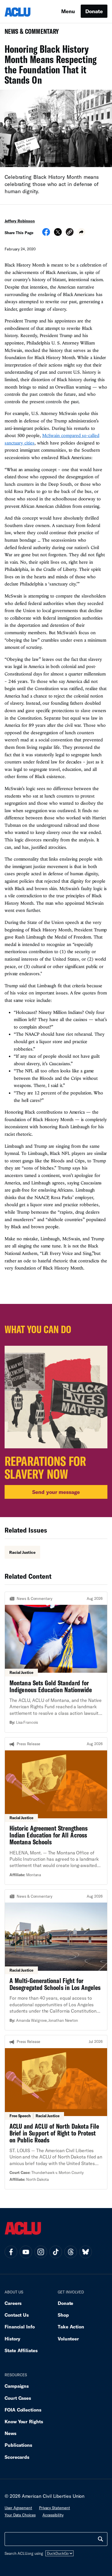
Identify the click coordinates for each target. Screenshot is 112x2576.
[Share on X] (58, 234)
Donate (94, 11)
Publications (18, 2445)
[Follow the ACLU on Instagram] (41, 2252)
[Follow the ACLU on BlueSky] (86, 2252)
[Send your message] (56, 1411)
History (12, 2339)
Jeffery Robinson (20, 221)
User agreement (18, 2508)
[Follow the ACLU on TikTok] (56, 2252)
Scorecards (17, 2457)
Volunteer (68, 2339)
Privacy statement (55, 2508)
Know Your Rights (24, 2421)
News (10, 2433)
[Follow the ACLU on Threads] (71, 2252)
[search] (101, 2539)
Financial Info (20, 2327)
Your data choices (20, 2515)
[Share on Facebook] (46, 234)
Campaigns (17, 2386)
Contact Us (17, 2315)
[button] (70, 233)
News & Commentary (29, 33)
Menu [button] (68, 11)
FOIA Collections (23, 2410)
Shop (63, 2315)
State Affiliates (21, 2350)
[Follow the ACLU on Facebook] (11, 2252)
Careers (13, 2303)
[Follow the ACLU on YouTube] (26, 2252)
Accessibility (53, 2515)
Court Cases (18, 2398)
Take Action (71, 2327)
